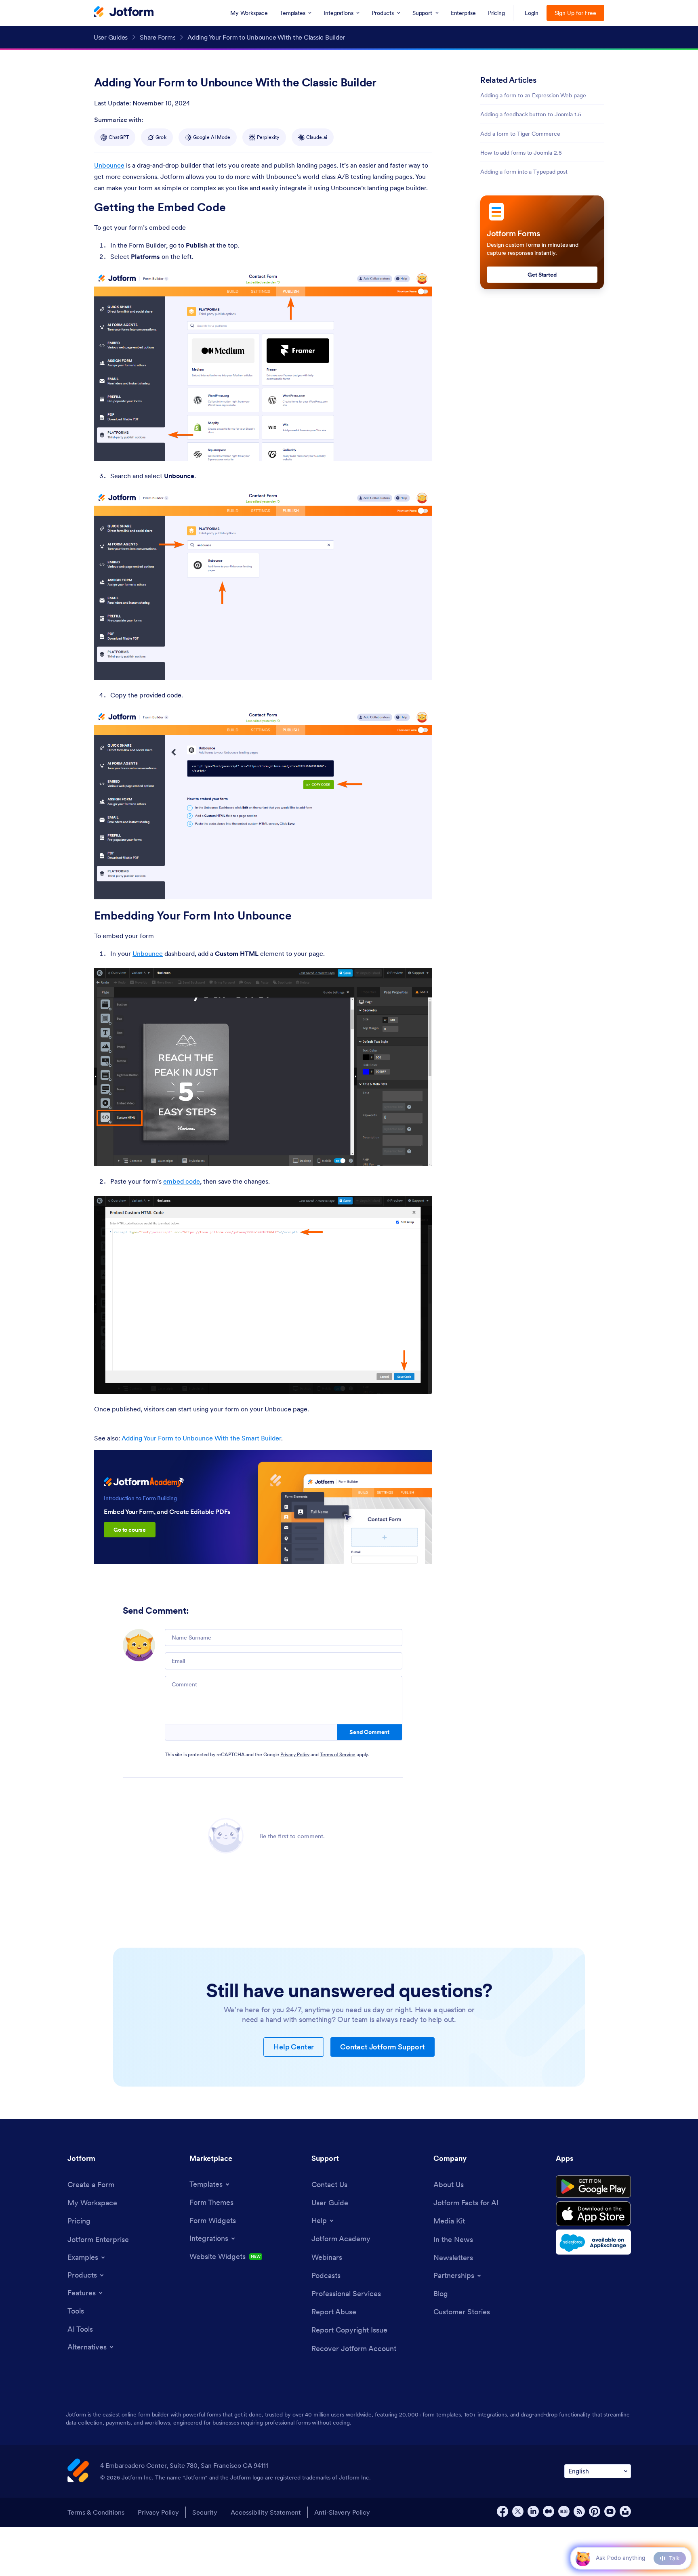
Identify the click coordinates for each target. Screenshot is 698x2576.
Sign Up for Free (575, 13)
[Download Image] (420, 449)
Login (532, 13)
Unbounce (109, 165)
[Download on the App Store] (593, 2214)
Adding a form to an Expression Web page (533, 95)
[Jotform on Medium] (549, 2511)
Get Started (542, 275)
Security (205, 2512)
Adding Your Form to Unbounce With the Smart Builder (201, 1438)
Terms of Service (338, 1754)
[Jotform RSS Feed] (579, 2511)
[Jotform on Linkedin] (533, 2511)
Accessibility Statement (266, 2512)
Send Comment (369, 1732)
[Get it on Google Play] (593, 2187)
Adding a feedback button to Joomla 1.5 (531, 114)
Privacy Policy (295, 1754)
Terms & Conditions (96, 2512)
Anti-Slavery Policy (342, 2512)
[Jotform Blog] (564, 2511)
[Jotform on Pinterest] (595, 2511)
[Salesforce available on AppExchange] (593, 2242)
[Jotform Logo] (124, 13)
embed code (182, 1181)
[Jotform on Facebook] (502, 2511)
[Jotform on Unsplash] (625, 2511)
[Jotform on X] (518, 2511)
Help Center (294, 2047)
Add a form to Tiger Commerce (520, 134)
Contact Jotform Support (382, 2047)
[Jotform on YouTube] (610, 2511)
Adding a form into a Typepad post (524, 172)
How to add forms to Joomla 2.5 (521, 153)
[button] (583, 2558)
